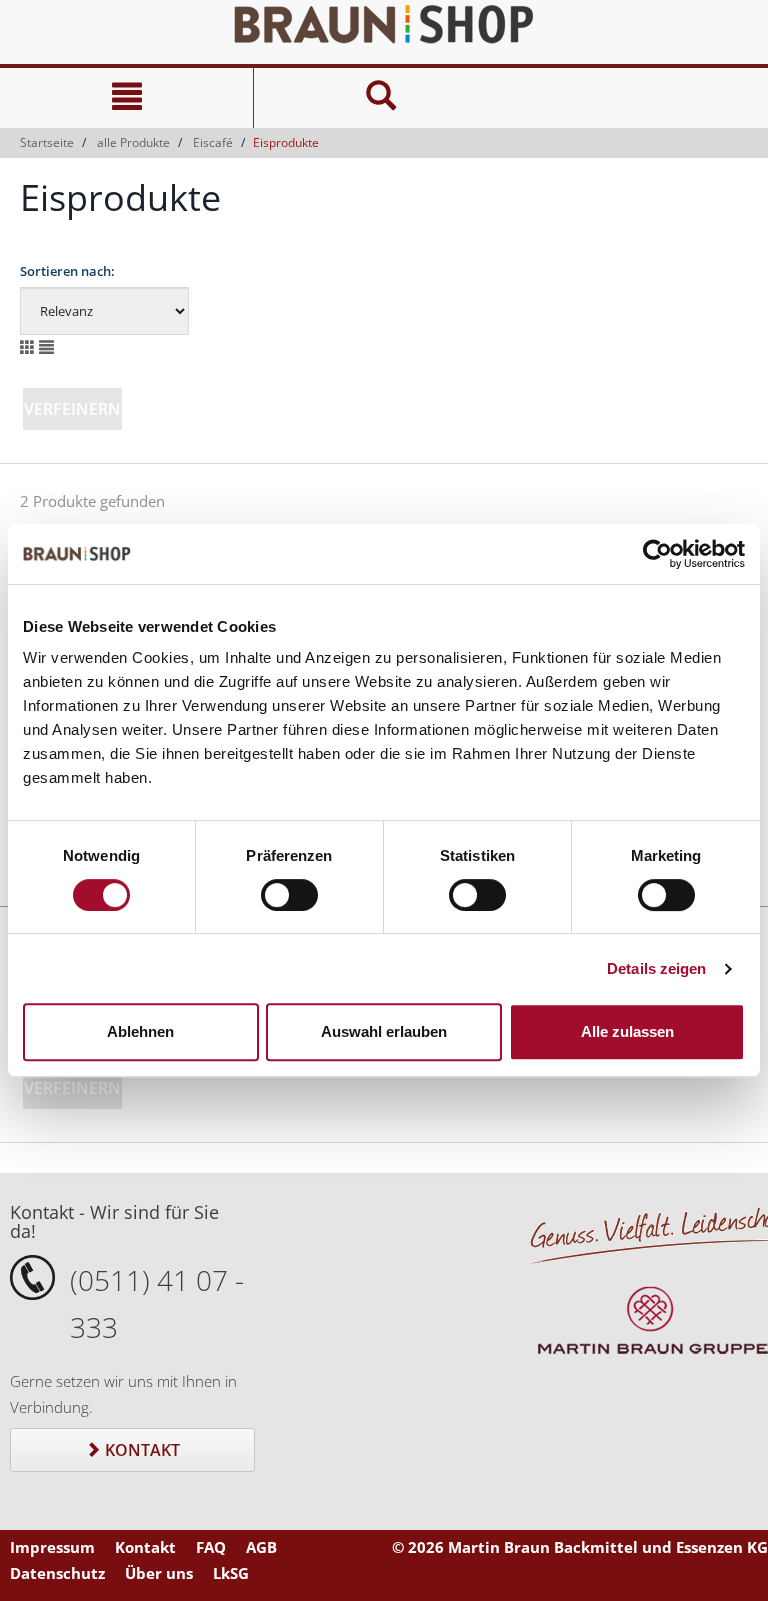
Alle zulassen (627, 1031)
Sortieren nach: (67, 271)
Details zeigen (656, 968)
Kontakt (140, 1450)
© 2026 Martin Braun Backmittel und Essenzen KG (580, 1547)
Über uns (159, 1573)
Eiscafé (213, 142)
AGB (261, 1547)
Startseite (47, 142)
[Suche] (380, 98)
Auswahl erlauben (384, 1031)
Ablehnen (140, 1031)
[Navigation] (126, 98)
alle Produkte (133, 142)
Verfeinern (72, 409)
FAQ (211, 1547)
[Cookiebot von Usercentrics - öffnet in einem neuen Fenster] (657, 554)
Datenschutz (57, 1573)
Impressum (52, 1547)
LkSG (231, 1573)
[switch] (289, 895)
